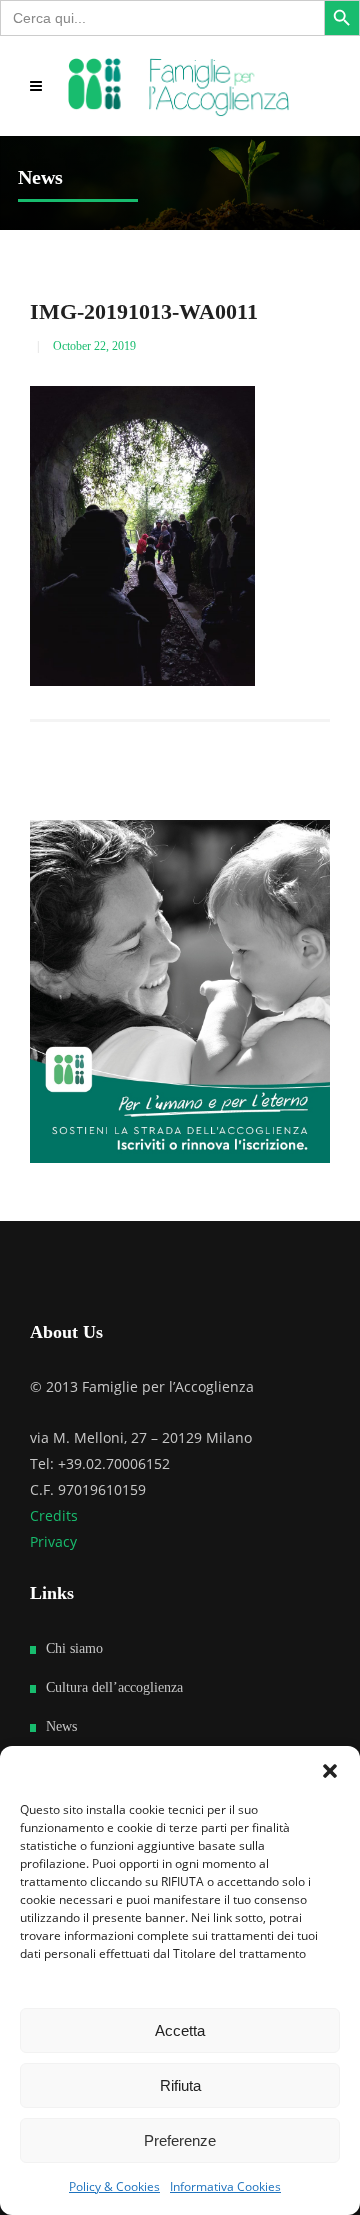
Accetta (180, 2030)
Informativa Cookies (225, 2186)
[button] (330, 1771)
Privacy (53, 1541)
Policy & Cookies (114, 2186)
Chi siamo (74, 1648)
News (61, 1726)
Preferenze (180, 2140)
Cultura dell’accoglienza (114, 1687)
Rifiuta (180, 2085)
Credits (54, 1515)
